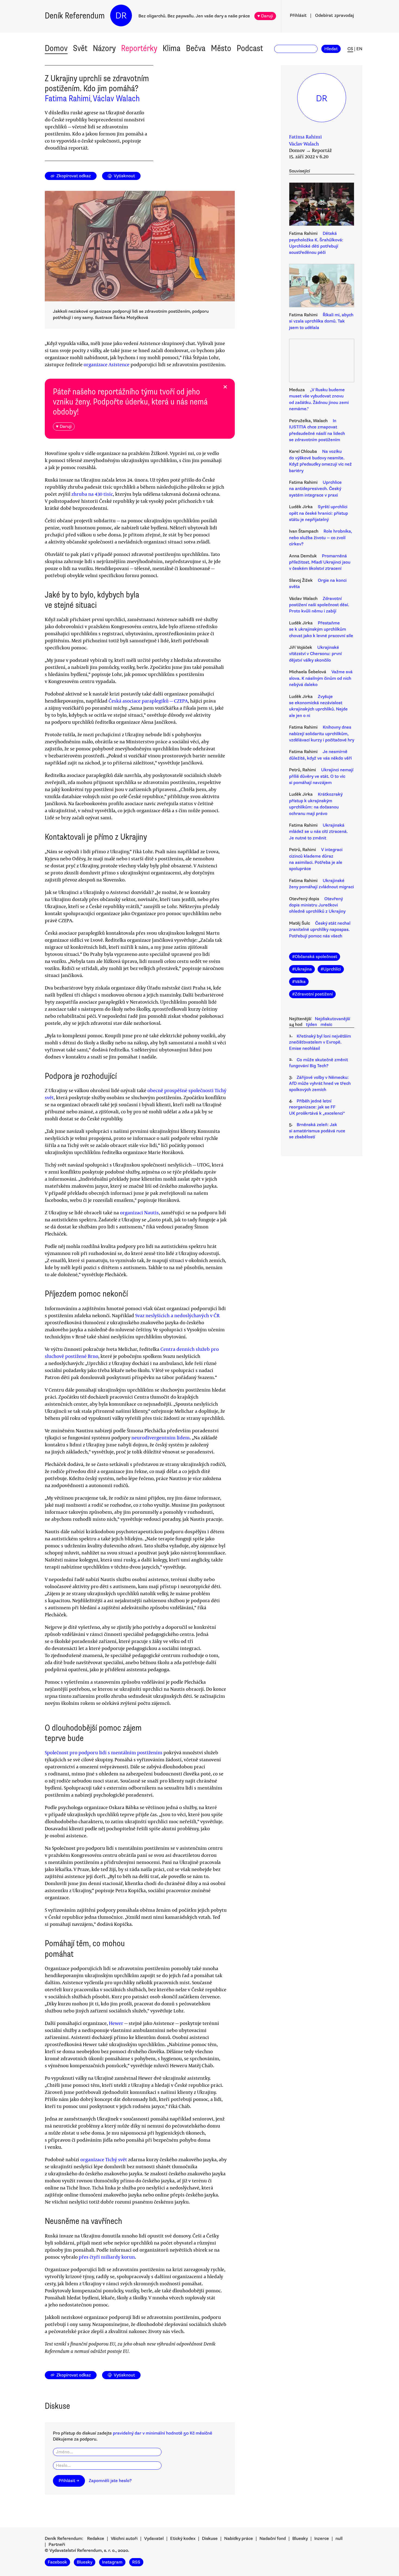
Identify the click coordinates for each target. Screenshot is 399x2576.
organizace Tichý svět (104, 2159)
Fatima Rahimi (68, 98)
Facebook (57, 2562)
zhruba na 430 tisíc (92, 494)
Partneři (57, 2545)
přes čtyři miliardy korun (107, 2257)
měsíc (326, 1025)
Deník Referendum (75, 16)
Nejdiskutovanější (332, 1019)
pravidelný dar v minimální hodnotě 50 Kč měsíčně (163, 2433)
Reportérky (139, 48)
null (339, 2539)
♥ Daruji (265, 16)
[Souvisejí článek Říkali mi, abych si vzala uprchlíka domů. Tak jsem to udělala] (322, 286)
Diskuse (210, 2539)
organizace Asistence (107, 364)
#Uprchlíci (331, 969)
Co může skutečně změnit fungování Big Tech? (319, 1063)
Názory (104, 48)
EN (359, 49)
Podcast (250, 48)
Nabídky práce (239, 2539)
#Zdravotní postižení (312, 994)
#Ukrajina (302, 969)
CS (350, 49)
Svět (80, 48)
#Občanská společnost (315, 957)
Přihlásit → (69, 2481)
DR (121, 16)
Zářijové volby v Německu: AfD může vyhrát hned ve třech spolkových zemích (320, 1084)
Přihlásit (298, 15)
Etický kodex (183, 2539)
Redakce (96, 2539)
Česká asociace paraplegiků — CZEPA (148, 701)
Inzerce (322, 2539)
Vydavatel (154, 2539)
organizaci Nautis (139, 1212)
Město (221, 48)
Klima (172, 48)
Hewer (116, 2023)
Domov (56, 48)
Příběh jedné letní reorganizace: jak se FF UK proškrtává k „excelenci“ (317, 1107)
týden (311, 1025)
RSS (136, 2562)
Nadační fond (273, 2539)
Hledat (331, 49)
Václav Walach (116, 98)
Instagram (112, 2562)
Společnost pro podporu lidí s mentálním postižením (104, 1752)
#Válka (299, 982)
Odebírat (335, 15)
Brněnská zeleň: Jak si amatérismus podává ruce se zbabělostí (317, 1131)
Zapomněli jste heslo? (110, 2481)
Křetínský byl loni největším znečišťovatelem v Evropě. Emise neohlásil (320, 1042)
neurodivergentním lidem (161, 1437)
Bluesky (300, 2539)
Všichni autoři (124, 2539)
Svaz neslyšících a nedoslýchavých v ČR (177, 1315)
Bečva (196, 48)
